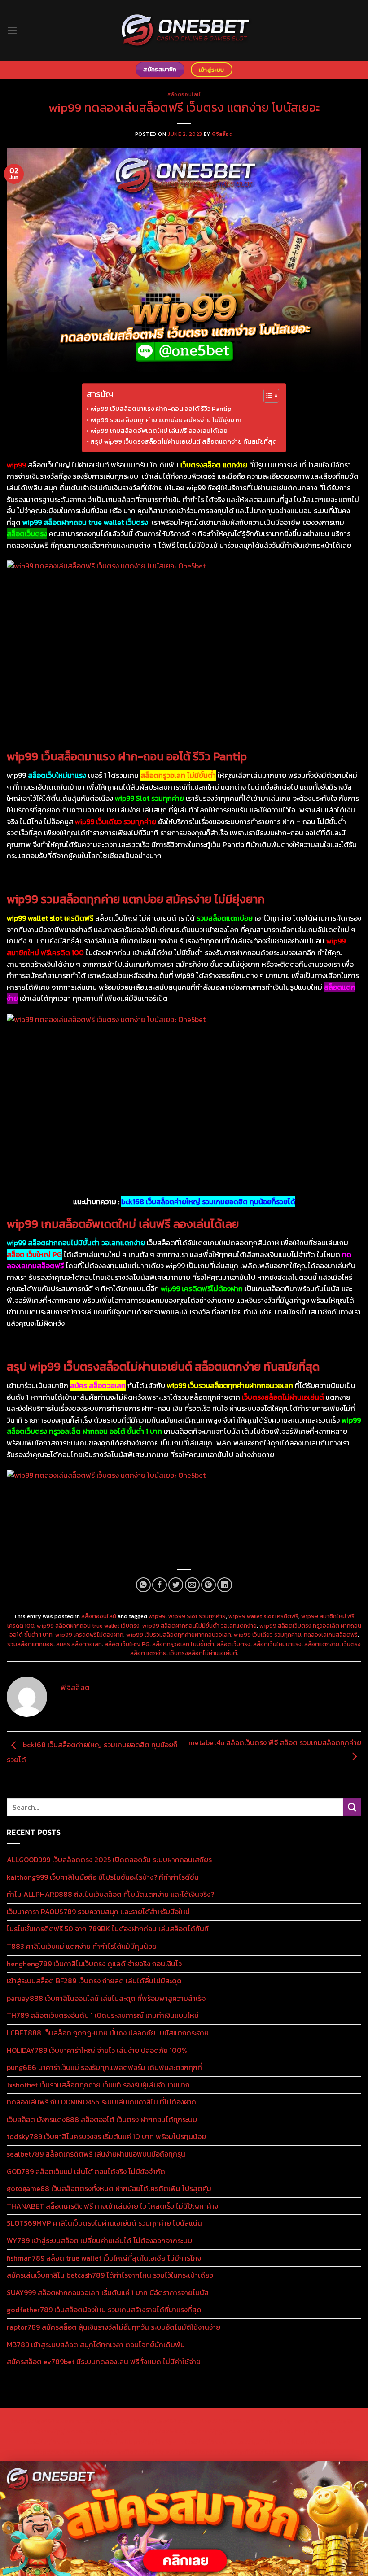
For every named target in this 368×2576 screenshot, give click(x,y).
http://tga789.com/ (62, 2452)
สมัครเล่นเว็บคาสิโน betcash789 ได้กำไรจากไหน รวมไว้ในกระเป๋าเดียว (110, 2275)
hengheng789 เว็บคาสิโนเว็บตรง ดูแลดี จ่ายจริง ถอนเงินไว (94, 1964)
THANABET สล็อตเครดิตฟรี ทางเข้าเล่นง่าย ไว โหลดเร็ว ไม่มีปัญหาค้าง (112, 2206)
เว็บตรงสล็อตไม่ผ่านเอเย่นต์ (203, 1653)
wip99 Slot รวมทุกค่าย (197, 1616)
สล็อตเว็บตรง (234, 1644)
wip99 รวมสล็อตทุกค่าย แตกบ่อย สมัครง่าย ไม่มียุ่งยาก (166, 420)
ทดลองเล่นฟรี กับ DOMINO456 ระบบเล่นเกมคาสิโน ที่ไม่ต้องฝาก (101, 2102)
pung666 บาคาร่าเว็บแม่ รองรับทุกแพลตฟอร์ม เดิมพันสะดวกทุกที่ (104, 2067)
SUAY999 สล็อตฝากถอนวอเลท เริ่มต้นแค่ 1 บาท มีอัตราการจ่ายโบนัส (108, 2292)
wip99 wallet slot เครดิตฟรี (263, 1616)
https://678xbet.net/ (304, 2452)
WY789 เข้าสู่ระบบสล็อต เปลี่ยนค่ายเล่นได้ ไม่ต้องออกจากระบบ (99, 2240)
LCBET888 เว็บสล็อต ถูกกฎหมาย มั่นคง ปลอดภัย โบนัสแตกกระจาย (108, 2033)
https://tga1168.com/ (259, 2441)
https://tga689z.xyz (163, 2421)
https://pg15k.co (216, 2431)
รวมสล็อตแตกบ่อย (30, 1644)
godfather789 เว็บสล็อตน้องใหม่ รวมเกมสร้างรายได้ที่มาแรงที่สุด (104, 2310)
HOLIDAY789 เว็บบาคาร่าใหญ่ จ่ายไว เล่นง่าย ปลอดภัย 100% (97, 2050)
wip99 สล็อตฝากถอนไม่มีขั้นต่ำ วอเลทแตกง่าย (199, 1626)
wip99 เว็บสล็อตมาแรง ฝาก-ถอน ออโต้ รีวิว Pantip (161, 409)
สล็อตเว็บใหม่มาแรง (277, 1644)
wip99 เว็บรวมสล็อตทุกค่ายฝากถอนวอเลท (179, 1635)
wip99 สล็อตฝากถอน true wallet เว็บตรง (88, 1626)
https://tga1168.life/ (242, 2452)
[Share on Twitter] (176, 1585)
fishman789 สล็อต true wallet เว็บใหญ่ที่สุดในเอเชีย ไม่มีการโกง (104, 2258)
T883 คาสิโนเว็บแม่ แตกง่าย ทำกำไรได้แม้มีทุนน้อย (82, 1946)
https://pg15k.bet (59, 2431)
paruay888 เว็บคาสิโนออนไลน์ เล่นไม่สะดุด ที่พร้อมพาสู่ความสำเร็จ (106, 1998)
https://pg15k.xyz (164, 2431)
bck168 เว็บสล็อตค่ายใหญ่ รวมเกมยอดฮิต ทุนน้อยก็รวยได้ (208, 1201)
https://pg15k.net (267, 2431)
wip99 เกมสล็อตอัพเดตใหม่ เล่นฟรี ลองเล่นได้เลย (159, 431)
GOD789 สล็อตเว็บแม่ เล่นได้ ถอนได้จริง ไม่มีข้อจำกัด (86, 2171)
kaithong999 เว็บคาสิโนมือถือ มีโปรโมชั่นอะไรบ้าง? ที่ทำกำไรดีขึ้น (103, 1877)
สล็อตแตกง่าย (322, 1644)
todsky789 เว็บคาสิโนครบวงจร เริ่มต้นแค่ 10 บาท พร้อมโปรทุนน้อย (106, 2136)
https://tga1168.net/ (122, 2452)
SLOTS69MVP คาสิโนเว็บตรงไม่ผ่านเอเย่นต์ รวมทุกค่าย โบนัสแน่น (104, 2223)
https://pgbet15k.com (327, 2431)
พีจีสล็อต (222, 134)
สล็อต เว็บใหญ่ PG (127, 1644)
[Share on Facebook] (160, 1585)
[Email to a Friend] (192, 1585)
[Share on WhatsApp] (143, 1585)
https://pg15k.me (112, 2431)
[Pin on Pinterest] (208, 1585)
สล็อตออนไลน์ (184, 94)
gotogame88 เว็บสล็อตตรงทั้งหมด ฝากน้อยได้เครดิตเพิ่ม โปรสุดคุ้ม (109, 2188)
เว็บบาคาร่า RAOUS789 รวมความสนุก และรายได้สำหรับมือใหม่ (98, 1912)
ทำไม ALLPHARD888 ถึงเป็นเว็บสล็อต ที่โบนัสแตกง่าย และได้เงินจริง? (110, 1894)
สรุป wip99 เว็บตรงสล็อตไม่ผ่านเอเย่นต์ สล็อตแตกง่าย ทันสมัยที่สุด (184, 441)
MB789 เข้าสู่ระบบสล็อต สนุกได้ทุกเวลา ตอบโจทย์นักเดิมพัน (96, 2345)
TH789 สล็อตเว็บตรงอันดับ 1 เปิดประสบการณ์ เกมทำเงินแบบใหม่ (103, 2015)
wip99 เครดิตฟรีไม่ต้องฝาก (89, 1635)
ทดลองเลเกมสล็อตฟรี (331, 1635)
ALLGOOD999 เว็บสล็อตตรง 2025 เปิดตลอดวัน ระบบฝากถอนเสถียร (109, 1860)
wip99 (157, 1616)
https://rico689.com (225, 2421)
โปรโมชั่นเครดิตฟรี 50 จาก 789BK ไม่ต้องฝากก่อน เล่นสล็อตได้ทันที (108, 1929)
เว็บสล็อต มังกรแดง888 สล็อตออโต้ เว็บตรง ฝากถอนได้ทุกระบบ (102, 2119)
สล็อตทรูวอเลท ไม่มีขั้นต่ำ (183, 1644)
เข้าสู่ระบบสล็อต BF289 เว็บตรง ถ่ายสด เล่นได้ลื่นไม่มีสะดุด (94, 1981)
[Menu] (12, 30)
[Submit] (352, 1807)
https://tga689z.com (42, 2421)
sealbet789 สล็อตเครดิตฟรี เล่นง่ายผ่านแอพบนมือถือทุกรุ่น (96, 2154)
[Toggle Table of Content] (267, 396)
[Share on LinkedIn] (225, 1585)
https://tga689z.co (103, 2421)
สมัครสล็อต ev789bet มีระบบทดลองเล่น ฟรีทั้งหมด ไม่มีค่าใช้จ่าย (104, 2362)
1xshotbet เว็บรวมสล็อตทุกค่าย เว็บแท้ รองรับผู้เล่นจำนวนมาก (98, 2085)
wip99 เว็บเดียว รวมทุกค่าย (267, 1635)
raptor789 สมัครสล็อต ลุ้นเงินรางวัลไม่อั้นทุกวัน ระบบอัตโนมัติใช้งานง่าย (114, 2327)
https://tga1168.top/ (182, 2452)
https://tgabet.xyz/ (320, 2441)
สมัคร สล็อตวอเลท (79, 1644)
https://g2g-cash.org (288, 2421)
